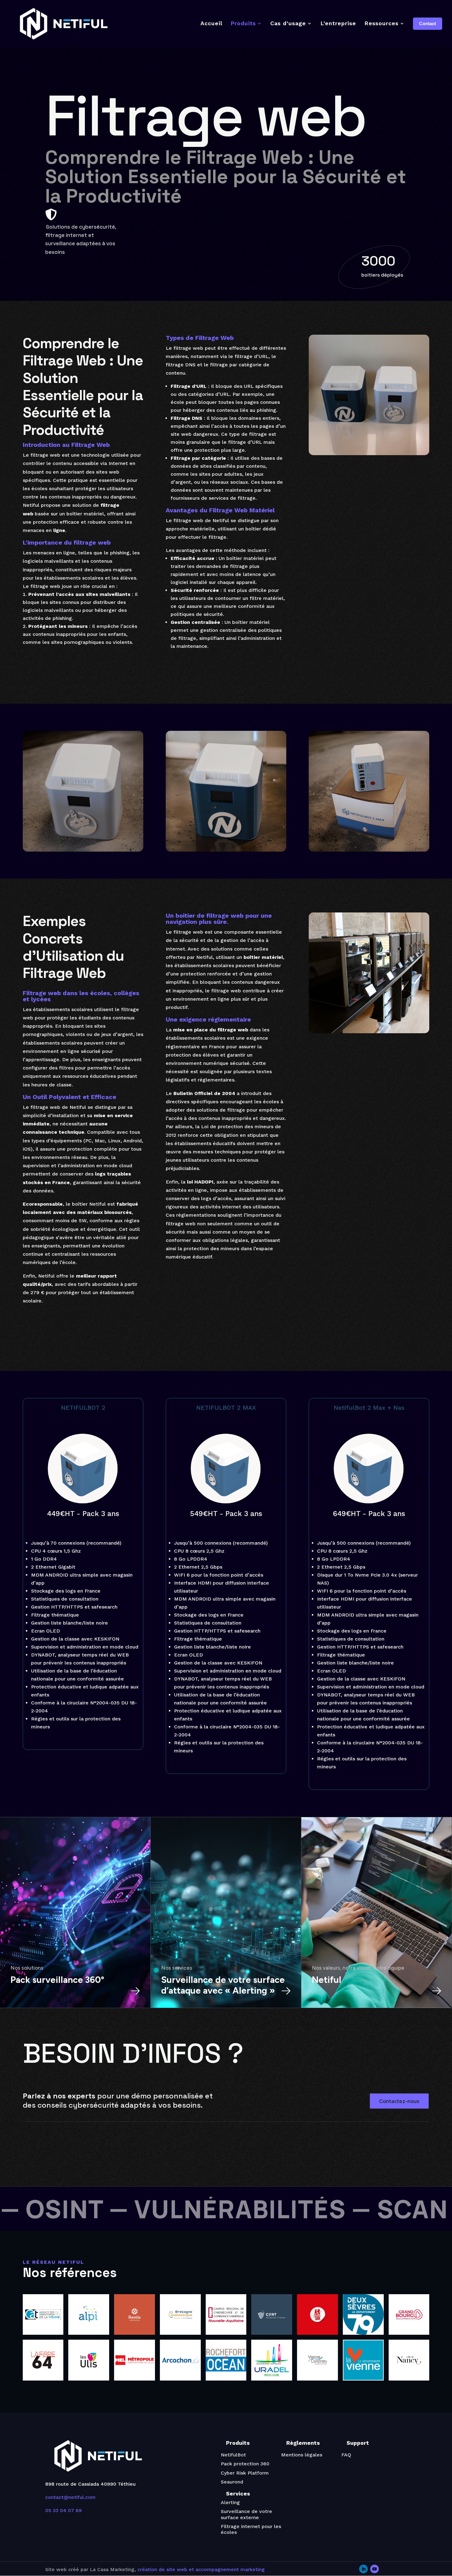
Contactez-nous (399, 2101)
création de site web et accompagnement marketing (201, 2569)
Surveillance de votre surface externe (246, 2514)
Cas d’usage (288, 23)
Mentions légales (302, 2455)
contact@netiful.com (70, 2497)
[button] (133, 1481)
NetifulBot (233, 2455)
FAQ (346, 2455)
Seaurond (232, 2482)
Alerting (230, 2502)
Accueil (211, 23)
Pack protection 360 (245, 2464)
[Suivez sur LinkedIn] (363, 2569)
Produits (243, 23)
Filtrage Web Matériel (242, 510)
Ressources (381, 23)
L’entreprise (338, 23)
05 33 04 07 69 (63, 2510)
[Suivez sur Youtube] (375, 2569)
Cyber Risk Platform (245, 2473)
